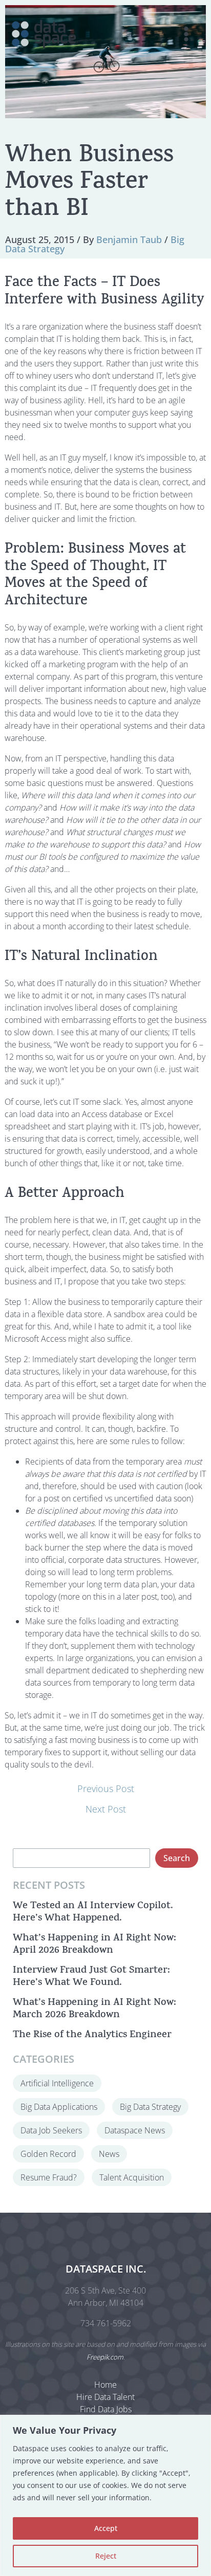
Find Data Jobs (106, 2409)
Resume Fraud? (49, 2177)
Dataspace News (135, 2130)
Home (105, 2385)
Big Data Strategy (150, 2107)
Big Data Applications (59, 2107)
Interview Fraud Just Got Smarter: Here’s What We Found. (91, 1977)
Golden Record (48, 2154)
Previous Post (106, 1788)
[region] (105, 2495)
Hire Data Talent (105, 2397)
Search (177, 1858)
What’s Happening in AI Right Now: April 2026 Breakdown (94, 1945)
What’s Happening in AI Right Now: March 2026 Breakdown (94, 2009)
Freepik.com (105, 2357)
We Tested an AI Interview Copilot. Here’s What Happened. (93, 1913)
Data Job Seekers (51, 2130)
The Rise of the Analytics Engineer (92, 2035)
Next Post (106, 1809)
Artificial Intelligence (57, 2083)
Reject (106, 2556)
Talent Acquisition (132, 2177)
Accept (106, 2528)
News (109, 2154)
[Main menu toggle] (186, 34)
